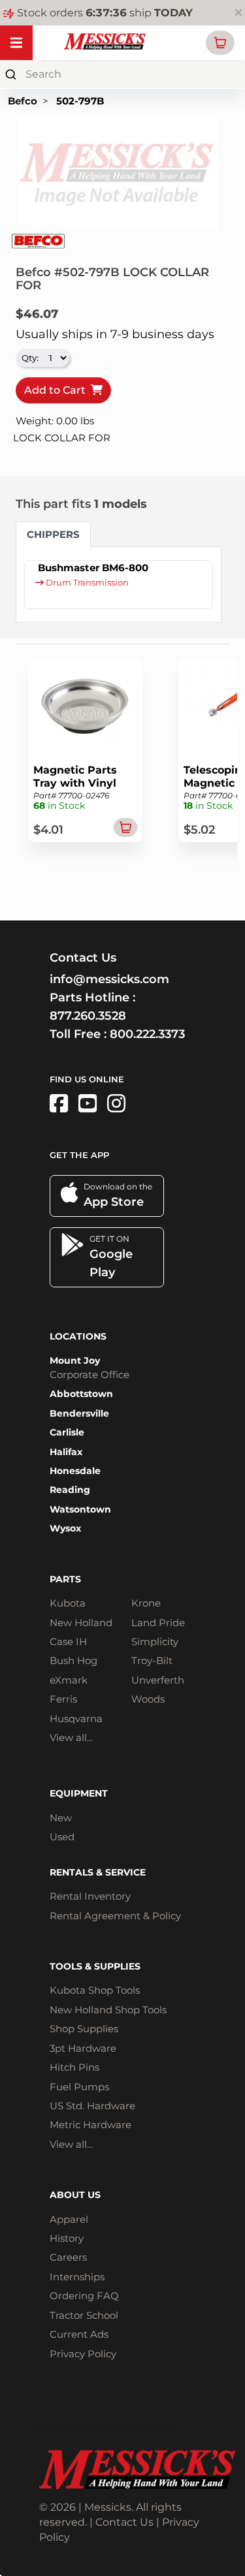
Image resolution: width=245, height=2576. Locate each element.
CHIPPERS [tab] (53, 534)
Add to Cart (57, 390)
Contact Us (124, 2522)
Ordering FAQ (84, 2296)
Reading (70, 1490)
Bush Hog (73, 1660)
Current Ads (79, 2334)
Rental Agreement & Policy (115, 1916)
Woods (148, 1699)
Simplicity (155, 1641)
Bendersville (79, 1413)
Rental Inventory (90, 1896)
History (67, 2238)
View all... (71, 1737)
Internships (77, 2277)
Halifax (66, 1452)
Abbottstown (81, 1394)
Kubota (68, 1603)
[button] (220, 43)
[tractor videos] (88, 1104)
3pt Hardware (83, 2048)
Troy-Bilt (152, 1660)
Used (62, 1837)
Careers (68, 2257)
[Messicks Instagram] (116, 1104)
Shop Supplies (84, 2029)
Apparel (69, 2219)
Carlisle (67, 1432)
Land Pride (158, 1623)
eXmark (69, 1680)
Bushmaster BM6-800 (93, 568)
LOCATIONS (78, 1336)
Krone (146, 1603)
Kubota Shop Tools (95, 1990)
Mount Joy (75, 1360)
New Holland (81, 1623)
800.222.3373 (147, 1034)
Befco (23, 101)
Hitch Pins (74, 2067)
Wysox (65, 1528)
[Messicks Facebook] (59, 1104)
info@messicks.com (109, 979)
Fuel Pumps (79, 2087)
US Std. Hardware (92, 2106)
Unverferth (158, 1680)
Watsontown (80, 1509)
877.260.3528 (88, 1016)
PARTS (65, 1579)
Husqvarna (76, 1719)
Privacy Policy (83, 2354)
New (61, 1818)
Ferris (63, 1699)
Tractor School (84, 2315)
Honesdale (75, 1471)
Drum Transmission (86, 583)
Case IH (68, 1641)
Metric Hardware (90, 2125)
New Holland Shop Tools (108, 2010)
